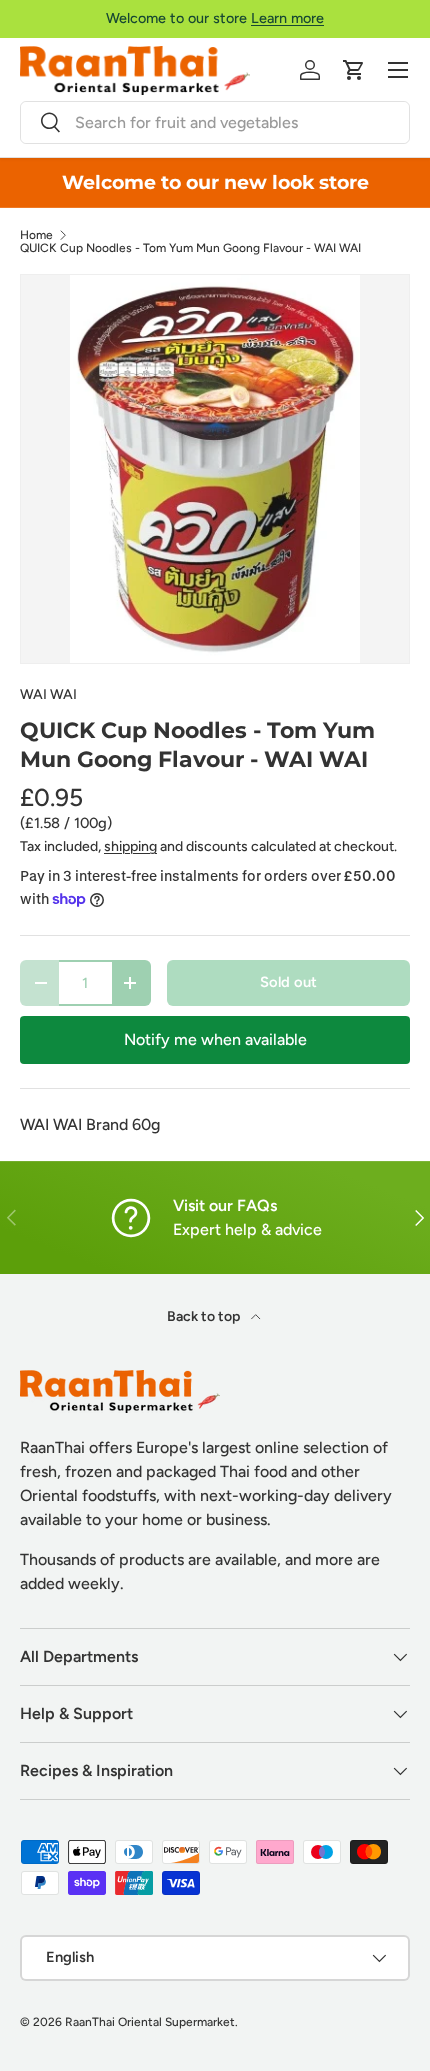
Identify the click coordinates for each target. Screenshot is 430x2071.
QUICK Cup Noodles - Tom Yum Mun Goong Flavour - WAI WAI (190, 248)
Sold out (288, 982)
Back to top (205, 1316)
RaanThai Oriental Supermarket (150, 2022)
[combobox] (215, 122)
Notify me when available (215, 1039)
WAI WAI (48, 694)
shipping (130, 846)
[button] (354, 70)
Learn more (287, 18)
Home (36, 235)
